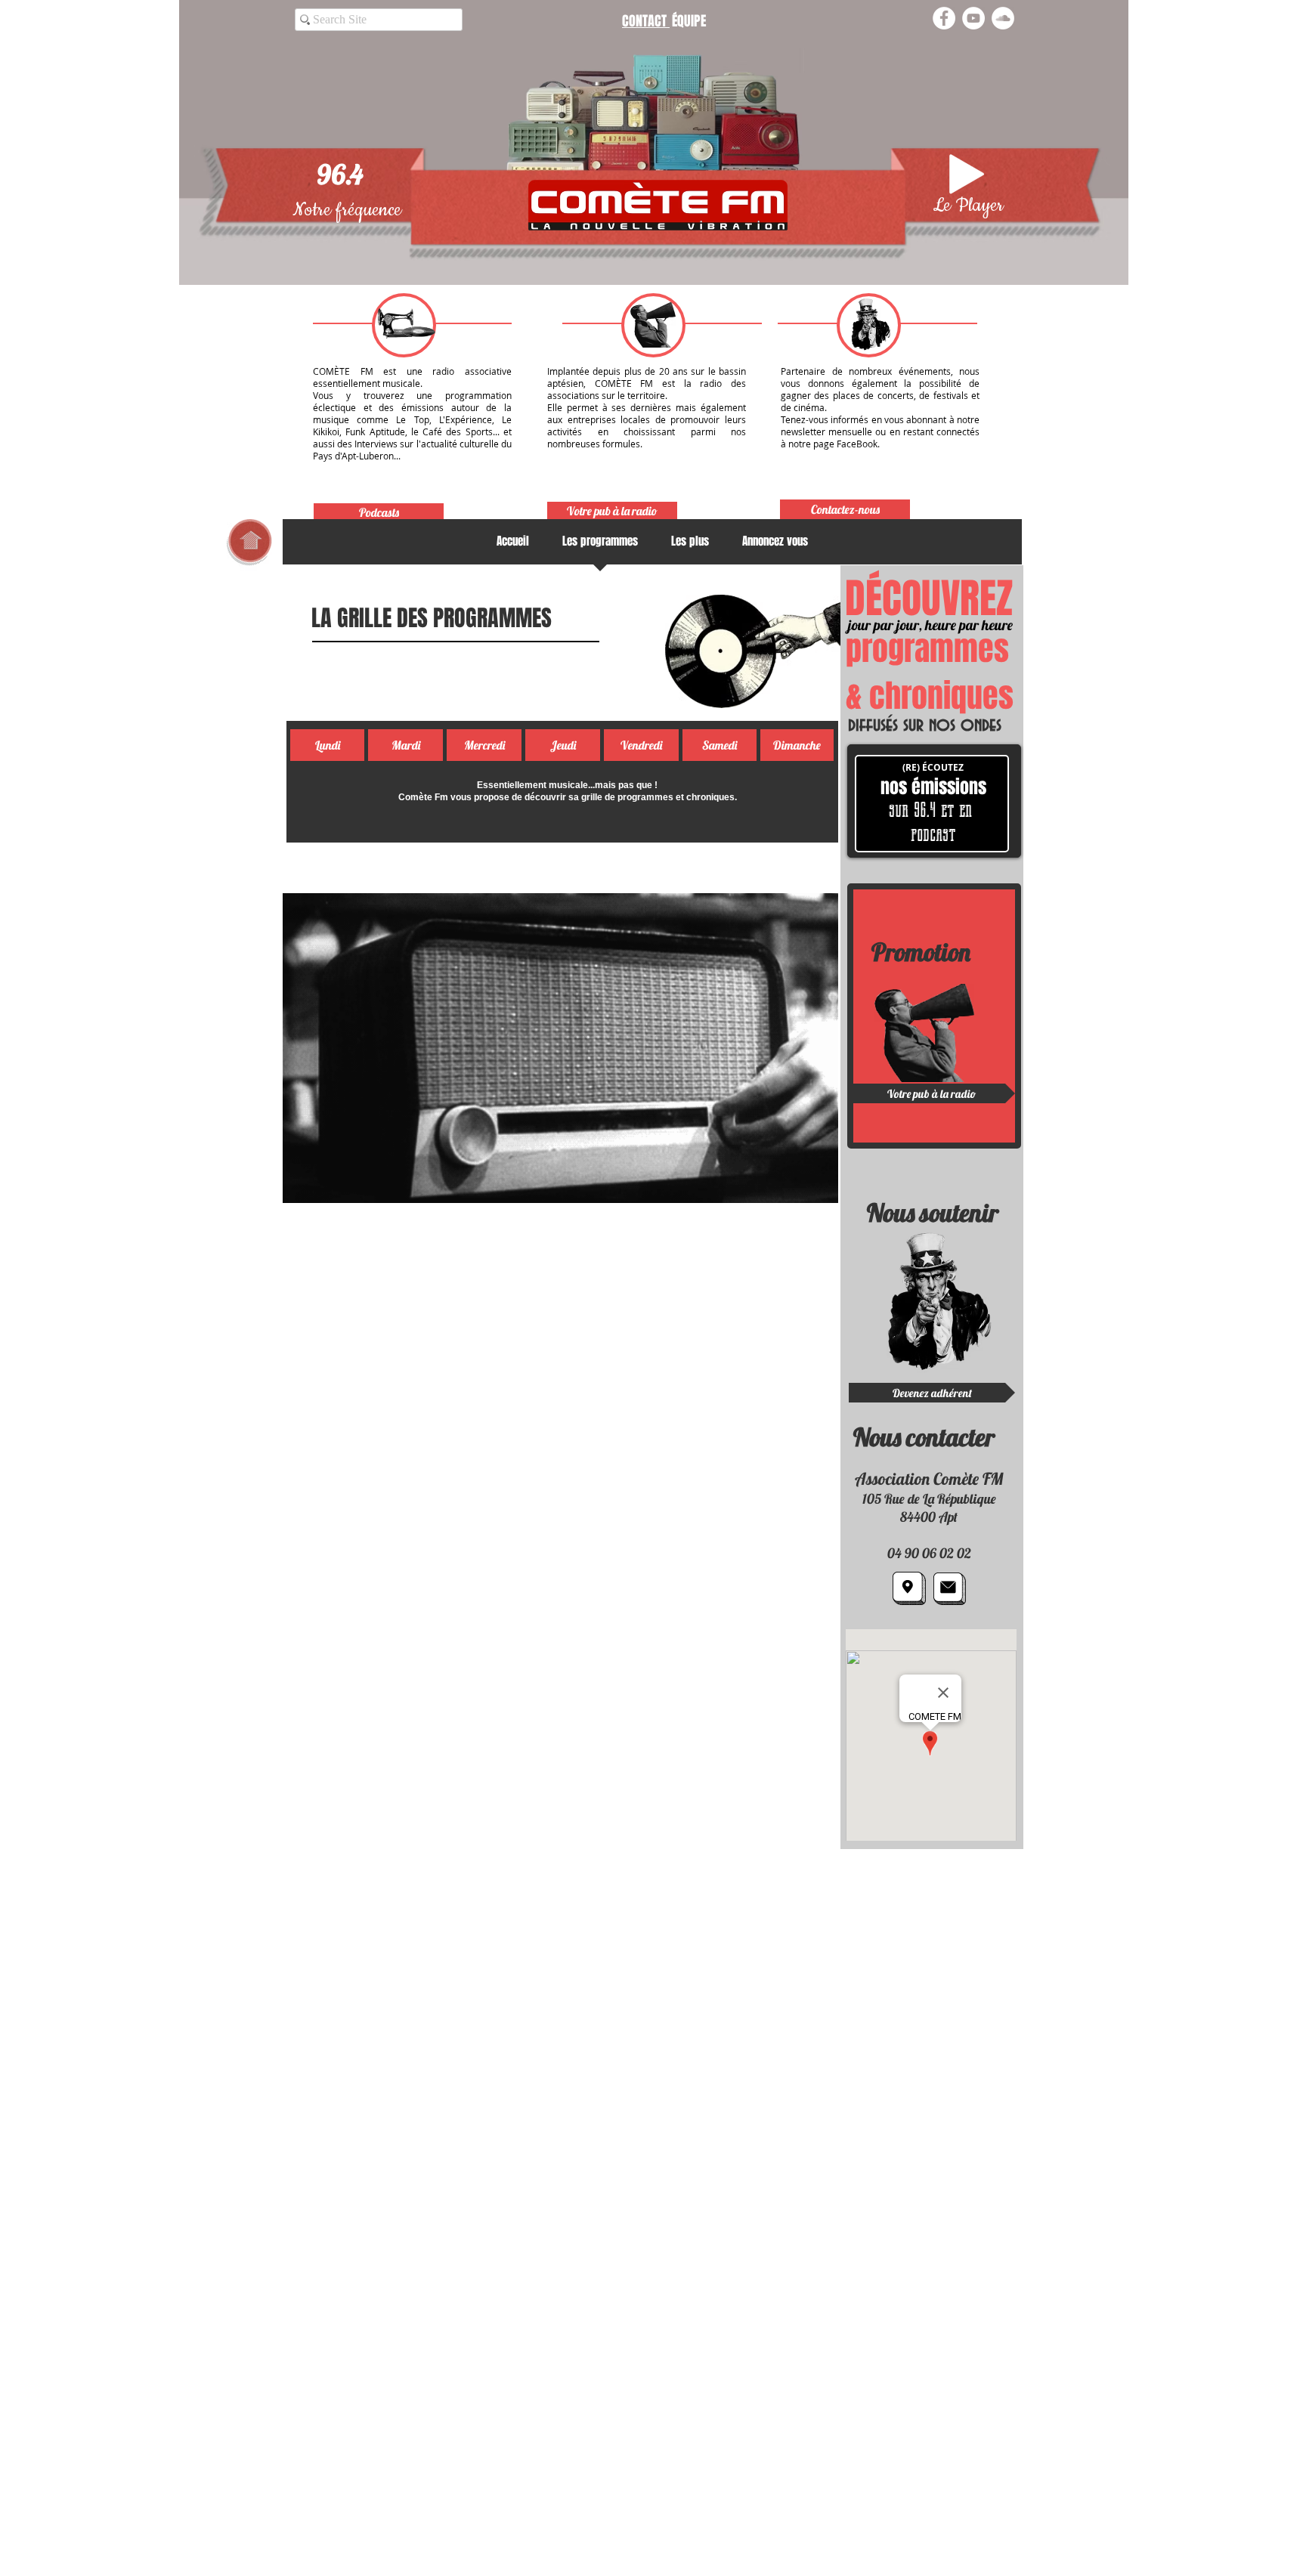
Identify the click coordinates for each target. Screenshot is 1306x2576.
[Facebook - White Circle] (944, 18)
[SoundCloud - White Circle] (1003, 18)
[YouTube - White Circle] (973, 18)
